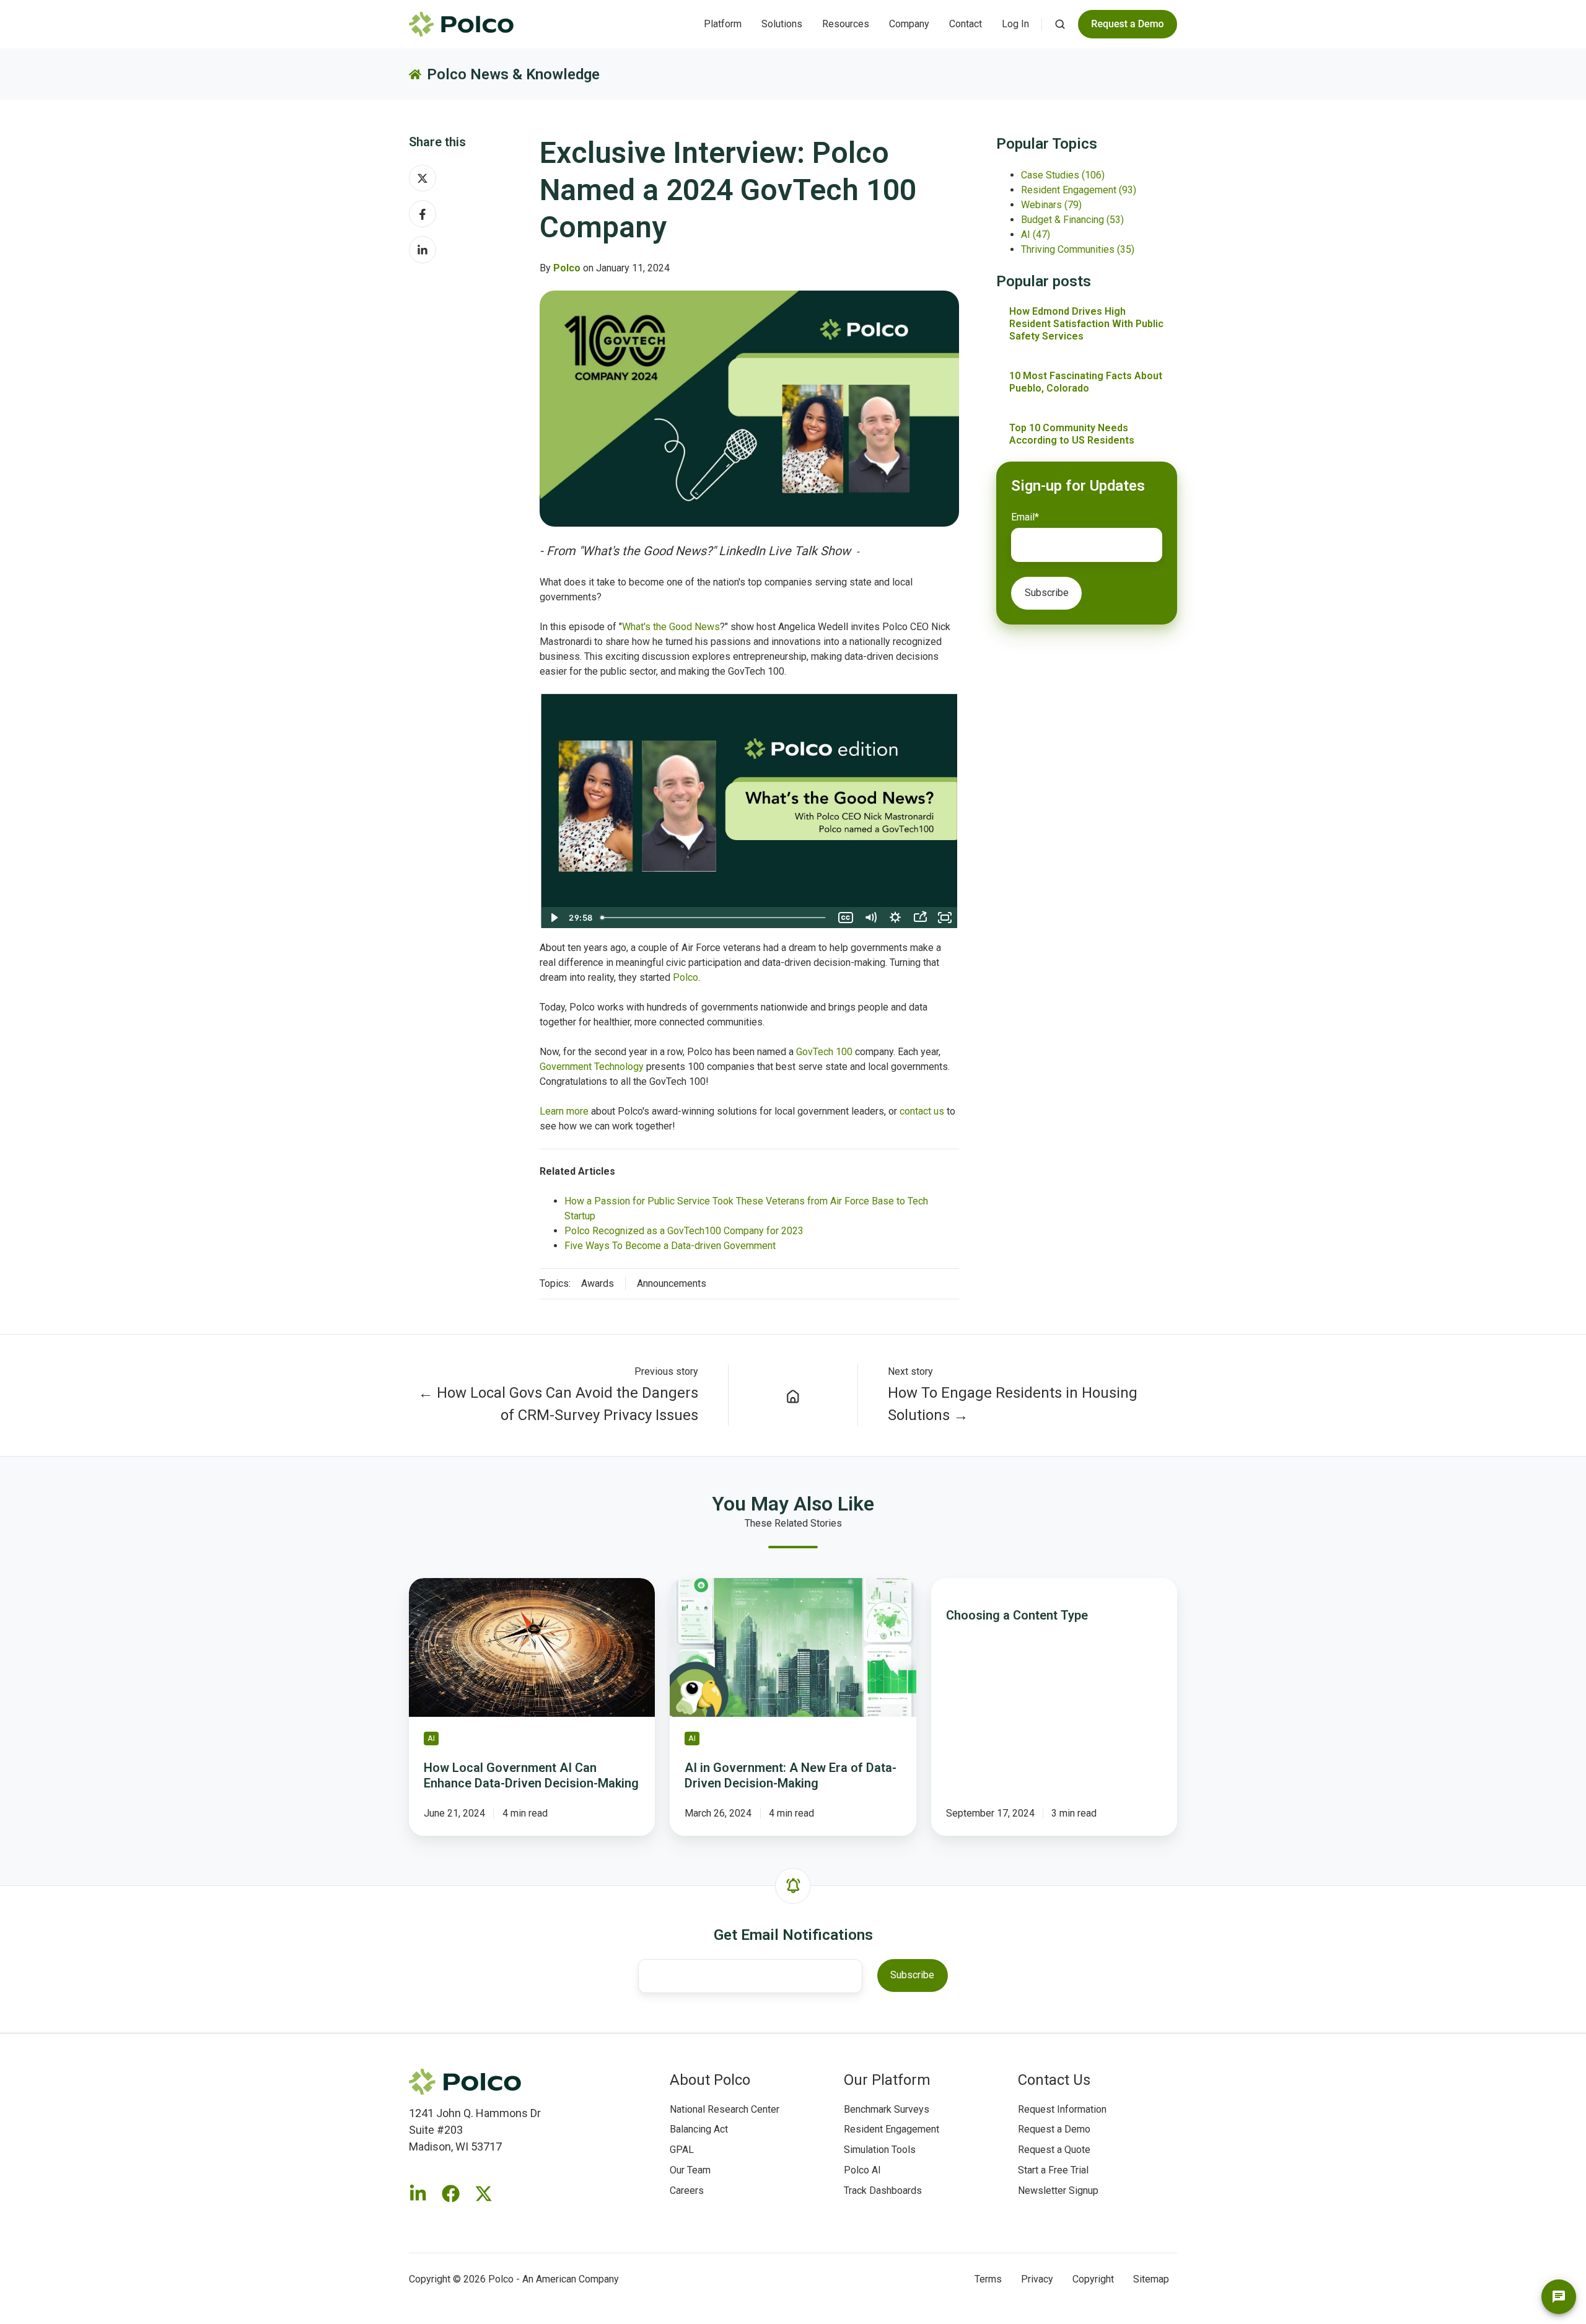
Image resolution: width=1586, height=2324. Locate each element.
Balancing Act (699, 2129)
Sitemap (1151, 2279)
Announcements (672, 1283)
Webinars (1051, 205)
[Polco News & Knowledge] (793, 1395)
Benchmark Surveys (887, 2109)
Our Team (690, 2170)
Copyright (1093, 2279)
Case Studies (1063, 175)
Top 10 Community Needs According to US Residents (1072, 434)
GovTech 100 (824, 1052)
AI (1036, 235)
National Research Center (725, 2109)
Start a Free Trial (1053, 2170)
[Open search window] (1060, 24)
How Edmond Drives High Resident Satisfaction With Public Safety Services (1086, 324)
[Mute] (870, 918)
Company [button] (909, 24)
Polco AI (862, 2170)
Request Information (1062, 2109)
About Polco (710, 2080)
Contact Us (1054, 2080)
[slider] (715, 918)
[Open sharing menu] (920, 918)
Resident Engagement (1079, 190)
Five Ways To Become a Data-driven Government (670, 1246)
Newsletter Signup (1058, 2190)
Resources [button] (846, 24)
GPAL (682, 2150)
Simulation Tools (880, 2150)
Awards (598, 1283)
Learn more (564, 1111)
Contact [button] (966, 24)
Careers (687, 2190)
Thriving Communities (1078, 249)
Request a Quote (1054, 2150)
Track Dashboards (883, 2190)
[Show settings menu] (895, 918)
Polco (686, 977)
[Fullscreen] (945, 918)
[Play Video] (553, 918)
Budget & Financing (1072, 220)
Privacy (1037, 2279)
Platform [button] (723, 24)
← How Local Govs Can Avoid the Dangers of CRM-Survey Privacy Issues (558, 1404)
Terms (988, 2279)
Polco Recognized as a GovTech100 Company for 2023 (684, 1231)
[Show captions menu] (846, 918)
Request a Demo (1054, 2129)
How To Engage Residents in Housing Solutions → (1013, 1404)
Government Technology (592, 1067)
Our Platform (887, 2080)
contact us (922, 1111)
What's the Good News (671, 627)
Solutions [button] (782, 24)
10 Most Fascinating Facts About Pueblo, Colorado (1086, 382)
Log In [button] (1015, 24)
